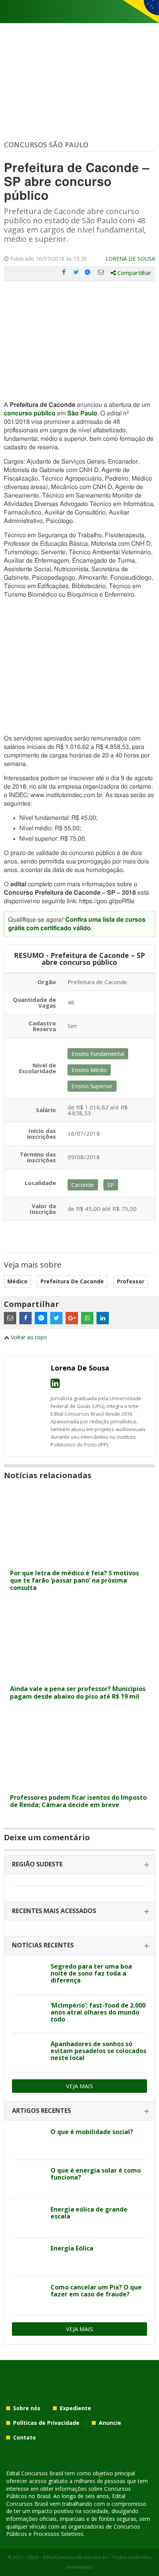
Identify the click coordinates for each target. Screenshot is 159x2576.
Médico (17, 1281)
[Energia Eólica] (28, 2257)
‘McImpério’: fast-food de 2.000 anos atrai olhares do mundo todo (98, 2012)
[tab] (79, 1865)
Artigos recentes (41, 2111)
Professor (131, 1281)
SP (111, 1185)
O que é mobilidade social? (92, 2132)
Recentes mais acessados (54, 1911)
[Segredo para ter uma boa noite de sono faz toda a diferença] (28, 1975)
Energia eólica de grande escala (89, 2213)
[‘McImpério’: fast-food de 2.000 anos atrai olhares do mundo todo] (28, 2014)
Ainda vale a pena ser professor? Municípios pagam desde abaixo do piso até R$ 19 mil (78, 1692)
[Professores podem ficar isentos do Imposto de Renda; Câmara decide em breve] (79, 1785)
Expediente (75, 2408)
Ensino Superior (92, 1086)
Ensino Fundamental (98, 1054)
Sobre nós (27, 2408)
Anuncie (110, 2423)
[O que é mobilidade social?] (28, 2141)
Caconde (83, 1185)
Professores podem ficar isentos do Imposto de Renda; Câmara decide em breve (78, 1801)
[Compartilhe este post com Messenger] (88, 272)
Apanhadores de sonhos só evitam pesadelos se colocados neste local (98, 2051)
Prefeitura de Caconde (72, 1281)
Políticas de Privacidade (46, 2423)
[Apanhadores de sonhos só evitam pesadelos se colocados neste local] (28, 2053)
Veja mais (79, 2086)
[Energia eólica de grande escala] (28, 2218)
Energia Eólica (72, 2248)
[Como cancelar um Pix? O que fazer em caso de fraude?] (28, 2296)
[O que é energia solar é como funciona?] (28, 2179)
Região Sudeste (37, 1864)
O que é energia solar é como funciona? (96, 2174)
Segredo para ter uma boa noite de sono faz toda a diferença (91, 1973)
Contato (25, 2437)
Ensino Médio (89, 1070)
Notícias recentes (43, 1945)
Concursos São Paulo (46, 145)
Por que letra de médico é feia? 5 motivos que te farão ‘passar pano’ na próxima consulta (74, 1580)
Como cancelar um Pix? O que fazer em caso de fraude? (96, 2291)
